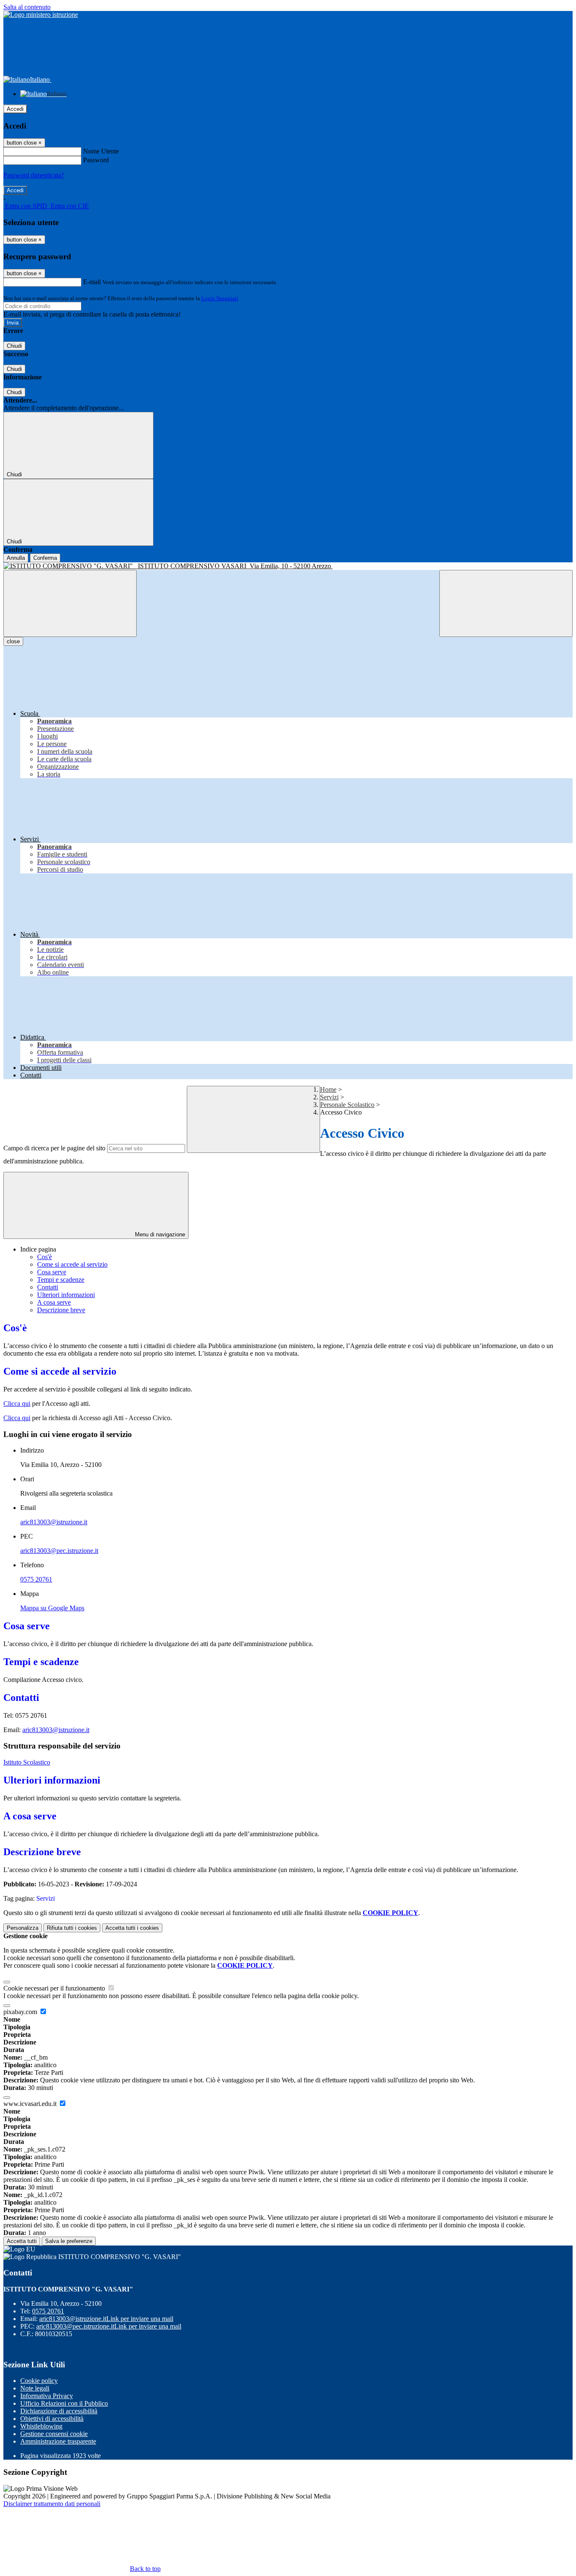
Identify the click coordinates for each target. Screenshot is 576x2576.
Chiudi (14, 346)
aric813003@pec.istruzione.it (59, 1551)
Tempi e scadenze (61, 1280)
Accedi (15, 109)
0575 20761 (36, 1579)
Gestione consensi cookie (54, 2434)
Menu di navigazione (159, 1234)
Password (96, 160)
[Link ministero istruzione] (41, 15)
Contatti (48, 1287)
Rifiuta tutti (72, 1928)
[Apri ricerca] (506, 603)
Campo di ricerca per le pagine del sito (54, 1148)
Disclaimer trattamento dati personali (52, 2504)
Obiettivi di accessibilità (52, 2419)
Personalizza (23, 1928)
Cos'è (44, 1257)
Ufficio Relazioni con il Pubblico (64, 2403)
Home (328, 1089)
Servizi (329, 1097)
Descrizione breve (61, 1310)
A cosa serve (54, 1302)
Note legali (35, 2388)
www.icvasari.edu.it (31, 2104)
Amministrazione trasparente (58, 2441)
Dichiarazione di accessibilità (59, 2411)
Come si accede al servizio (72, 1264)
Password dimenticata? (34, 175)
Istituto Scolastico (27, 1762)
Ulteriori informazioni (66, 1295)
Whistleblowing (41, 2426)
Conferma (45, 558)
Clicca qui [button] (17, 1404)
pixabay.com (21, 2012)
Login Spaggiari (220, 298)
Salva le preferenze (69, 2241)
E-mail (92, 282)
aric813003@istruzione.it (54, 1522)
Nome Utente (101, 151)
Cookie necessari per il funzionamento (55, 1988)
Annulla (16, 558)
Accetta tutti (132, 1928)
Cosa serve (52, 1272)
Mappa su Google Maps (52, 1608)
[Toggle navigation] (70, 603)
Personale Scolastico (347, 1105)
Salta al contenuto (27, 7)
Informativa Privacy (47, 2396)
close (13, 641)
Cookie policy (39, 2381)
